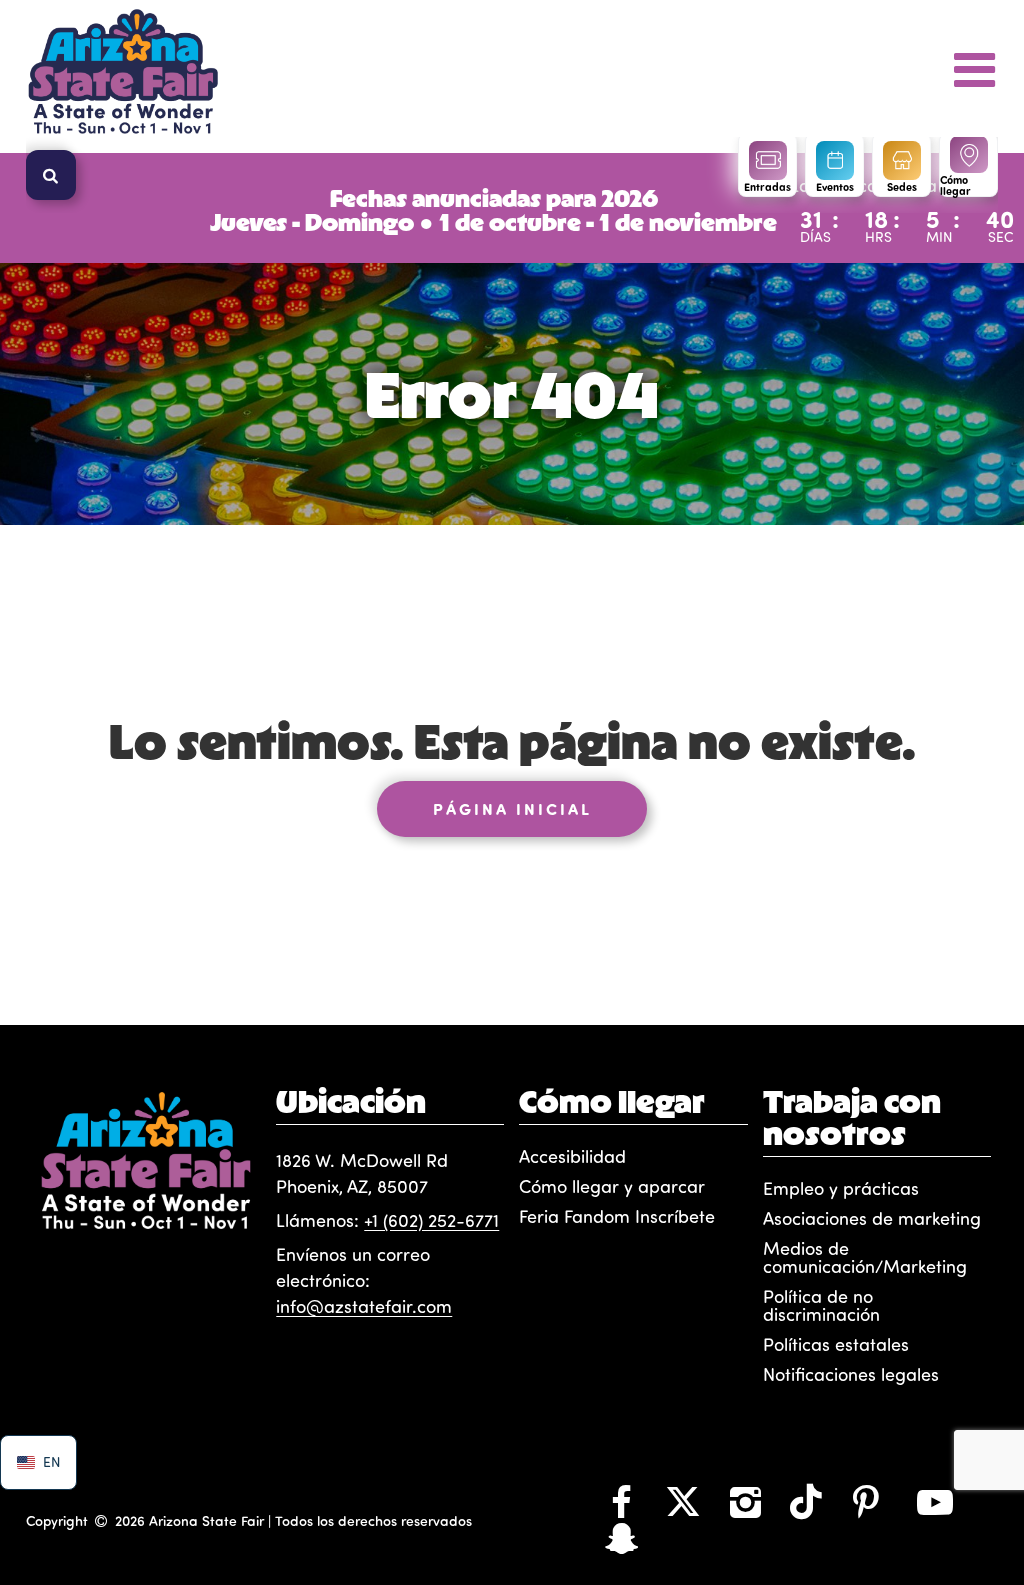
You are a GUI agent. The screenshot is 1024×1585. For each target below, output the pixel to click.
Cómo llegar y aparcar (612, 1186)
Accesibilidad (572, 1156)
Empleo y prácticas (841, 1188)
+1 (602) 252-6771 (431, 1220)
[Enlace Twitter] (683, 1501)
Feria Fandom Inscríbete (617, 1216)
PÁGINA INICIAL (512, 808)
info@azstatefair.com (364, 1306)
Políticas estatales (836, 1344)
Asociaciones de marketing (872, 1218)
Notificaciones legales (851, 1374)
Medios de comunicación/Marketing (865, 1257)
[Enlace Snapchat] (621, 1537)
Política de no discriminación (821, 1305)
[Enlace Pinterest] (866, 1501)
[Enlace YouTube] (935, 1501)
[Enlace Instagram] (745, 1501)
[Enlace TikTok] (806, 1501)
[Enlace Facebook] (621, 1501)
